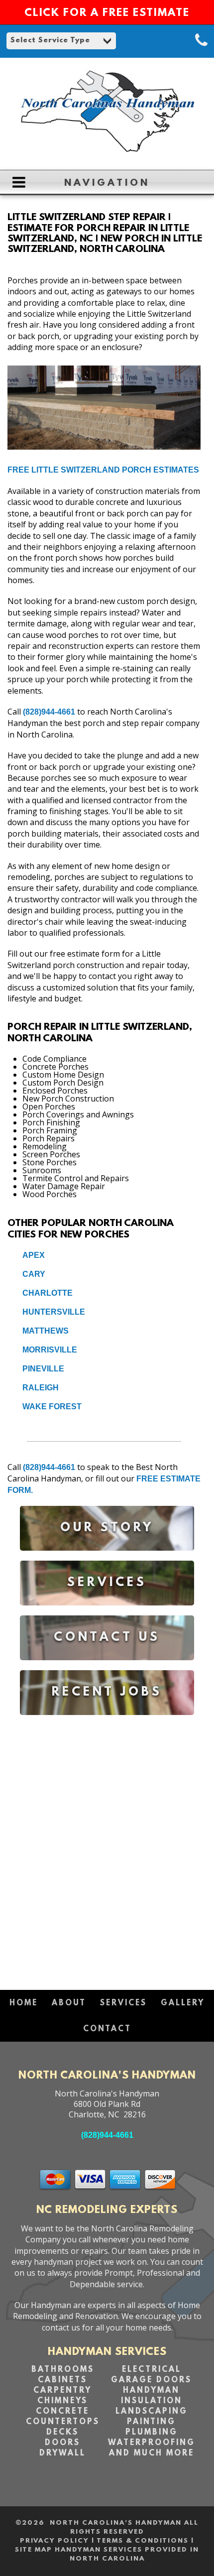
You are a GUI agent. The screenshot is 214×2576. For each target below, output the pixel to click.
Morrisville (50, 1350)
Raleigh (41, 1388)
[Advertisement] (107, 1848)
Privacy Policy (54, 2541)
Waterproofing (152, 2443)
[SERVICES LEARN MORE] (107, 1613)
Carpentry (62, 2391)
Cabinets (62, 2380)
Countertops (63, 2422)
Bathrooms (63, 2370)
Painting (151, 2422)
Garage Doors (151, 2380)
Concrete (62, 2412)
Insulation (152, 2401)
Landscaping (152, 2412)
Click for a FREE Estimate (107, 13)
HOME (24, 2003)
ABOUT (69, 2003)
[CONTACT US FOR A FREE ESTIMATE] (107, 1667)
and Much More (152, 2453)
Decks (62, 2433)
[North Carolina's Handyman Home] (107, 157)
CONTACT (107, 2029)
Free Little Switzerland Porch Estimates (103, 470)
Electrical (152, 2370)
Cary (34, 1274)
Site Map (34, 2550)
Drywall (62, 2453)
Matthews (46, 1331)
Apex (34, 1255)
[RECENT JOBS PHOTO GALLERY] (107, 1722)
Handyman (151, 2391)
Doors (62, 2443)
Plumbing (152, 2433)
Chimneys (62, 2401)
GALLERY (183, 2003)
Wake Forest (52, 1407)
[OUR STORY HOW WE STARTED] (107, 1558)
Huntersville (54, 1312)
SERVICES (123, 2003)
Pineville (43, 1369)
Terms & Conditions (143, 2541)
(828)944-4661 (49, 712)
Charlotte (48, 1293)
